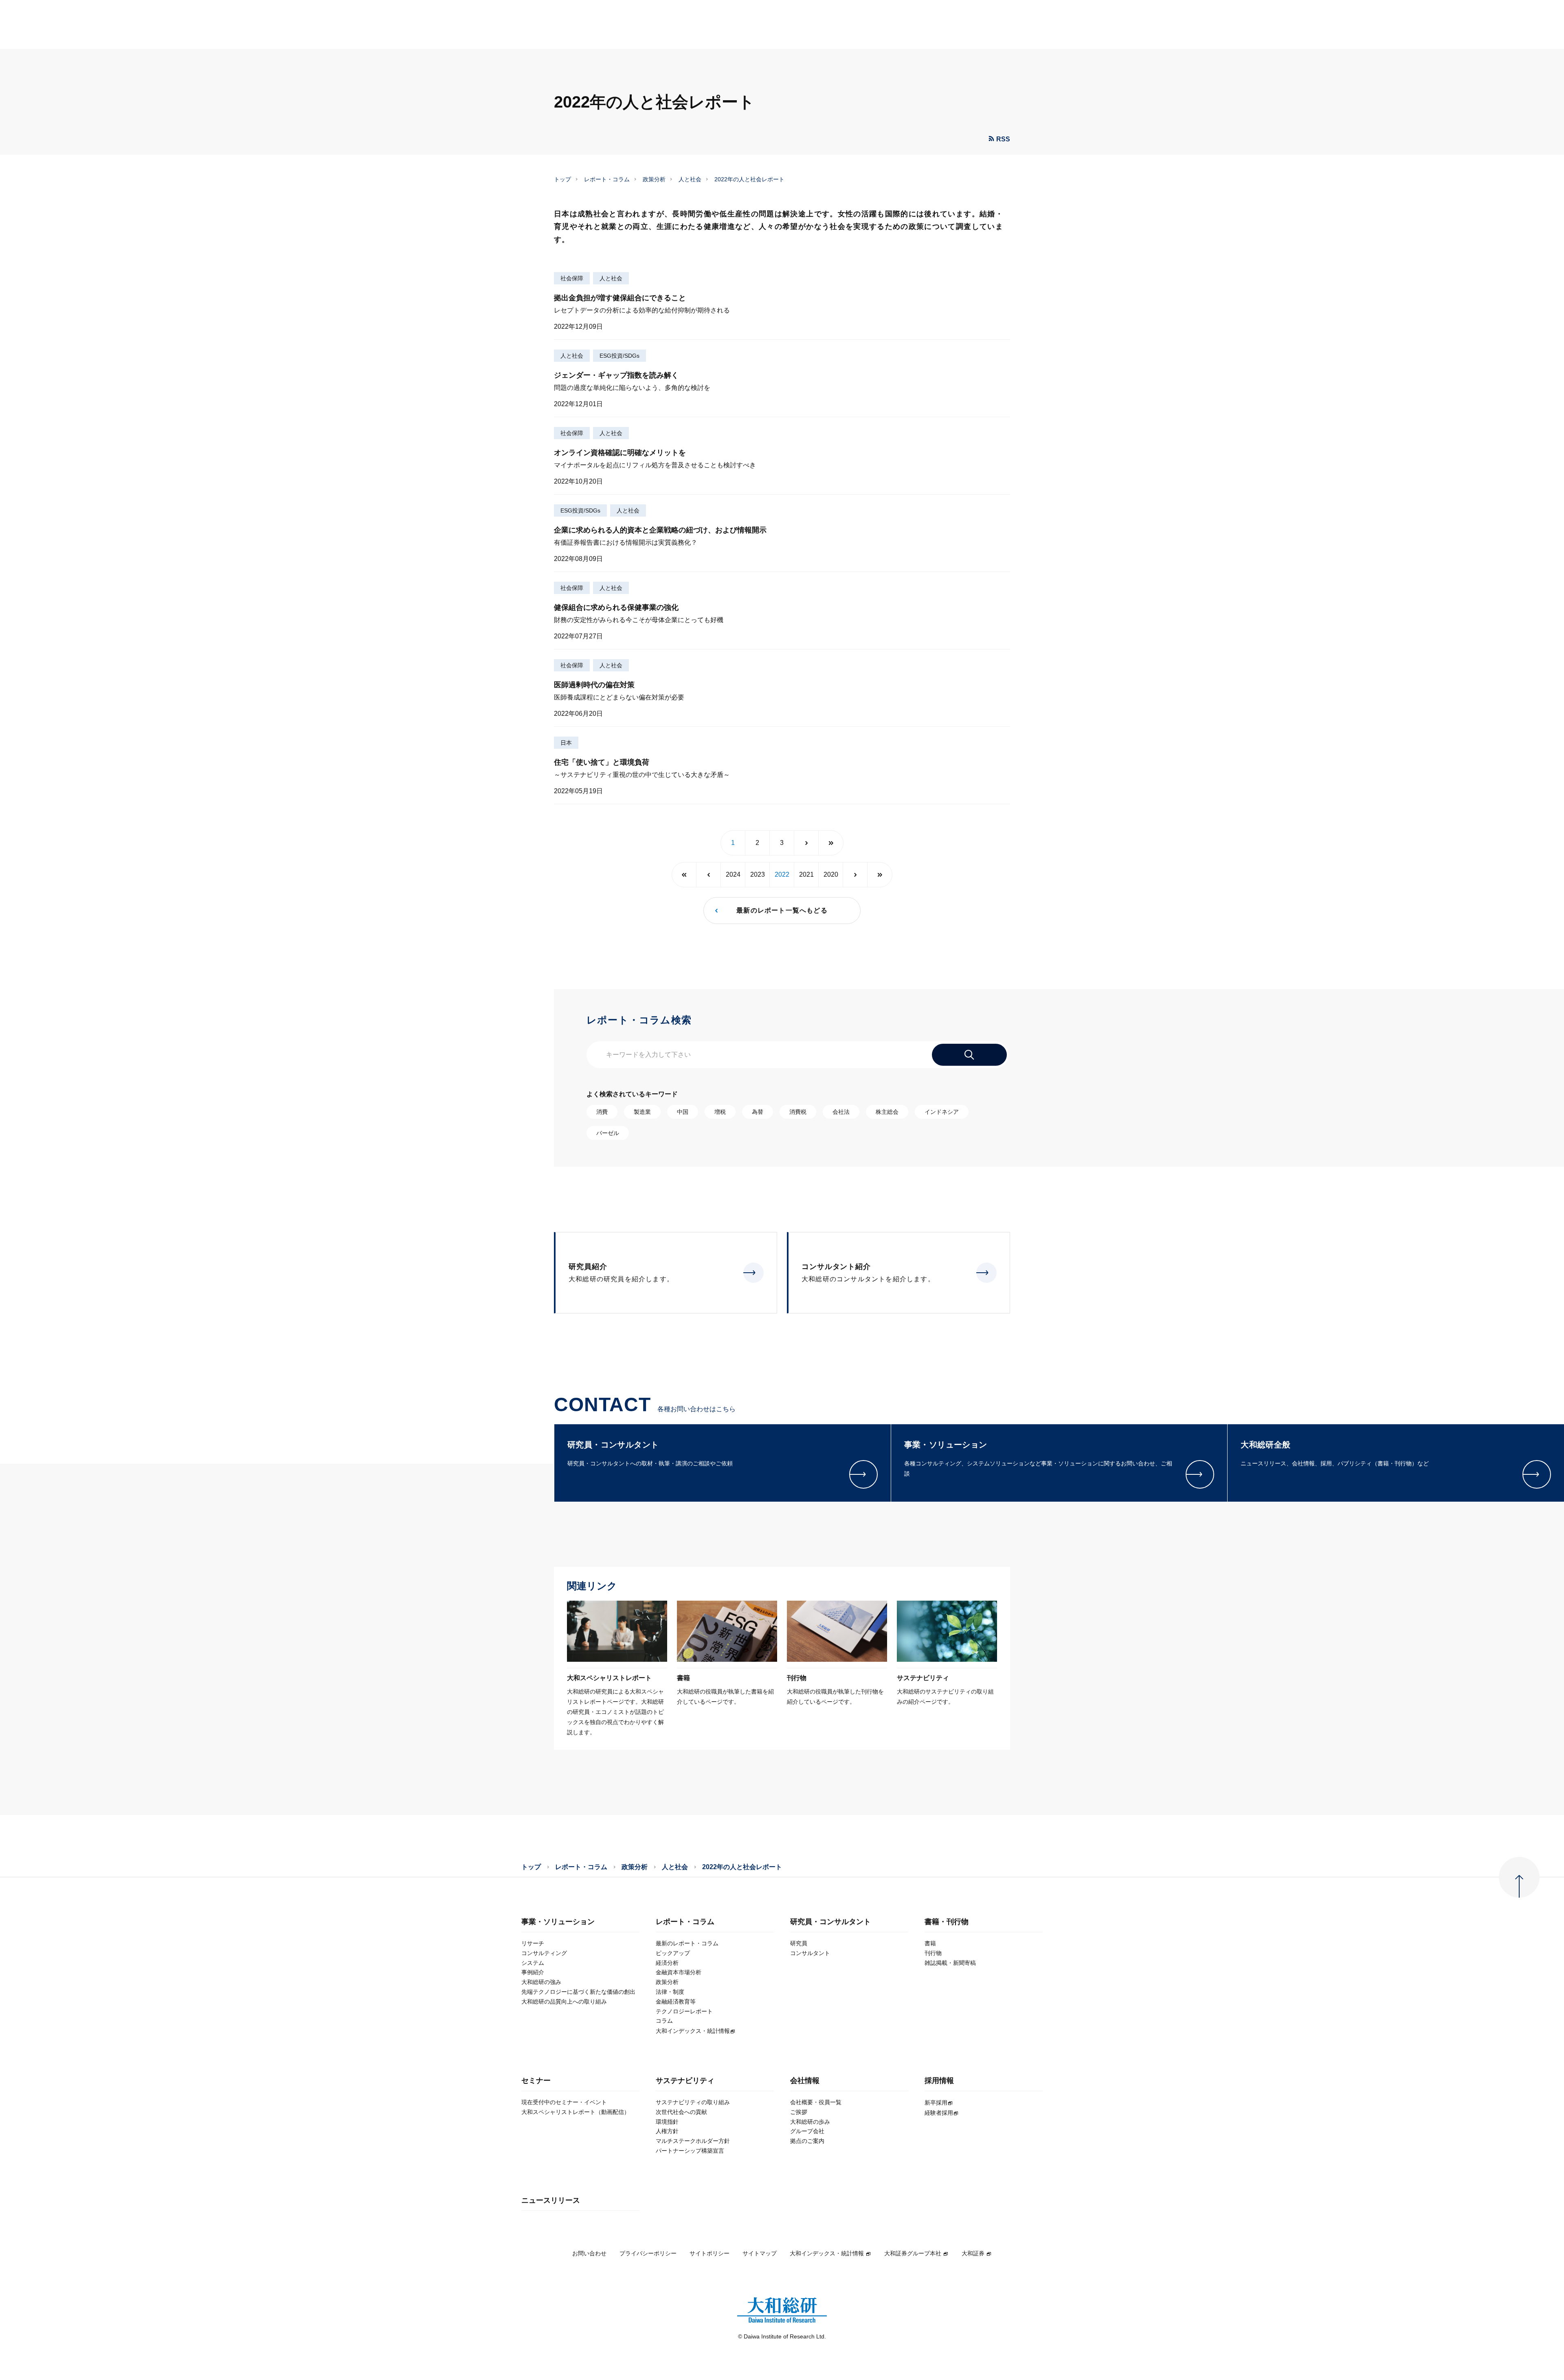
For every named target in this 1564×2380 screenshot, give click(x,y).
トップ (562, 179)
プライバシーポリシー (648, 2253)
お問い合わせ (589, 2253)
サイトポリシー (710, 2253)
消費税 (798, 1112)
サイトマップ (760, 2253)
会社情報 (805, 2081)
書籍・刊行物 (947, 1922)
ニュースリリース (551, 2201)
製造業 (642, 1112)
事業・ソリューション (558, 1922)
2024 (733, 874)
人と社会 (690, 179)
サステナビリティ (685, 2081)
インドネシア (942, 1112)
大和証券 (973, 2253)
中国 (683, 1112)
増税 (720, 1112)
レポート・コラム (607, 179)
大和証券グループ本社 (913, 2253)
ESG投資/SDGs (619, 356)
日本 (566, 743)
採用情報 (939, 2081)
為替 (758, 1112)
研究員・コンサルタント (830, 1922)
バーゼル (608, 1133)
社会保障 (572, 278)
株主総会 (887, 1112)
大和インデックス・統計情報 (827, 2253)
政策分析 (654, 179)
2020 (831, 874)
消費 (602, 1112)
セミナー (536, 2081)
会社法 (841, 1112)
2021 (806, 874)
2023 (758, 874)
